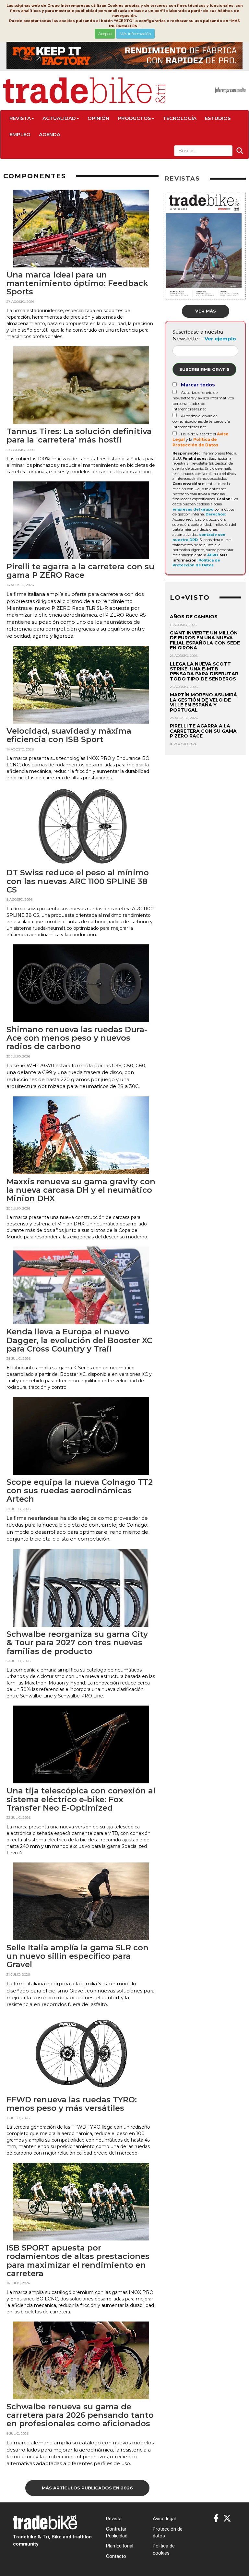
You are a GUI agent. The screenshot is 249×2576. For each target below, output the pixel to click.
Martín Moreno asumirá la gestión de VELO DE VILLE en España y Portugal (203, 702)
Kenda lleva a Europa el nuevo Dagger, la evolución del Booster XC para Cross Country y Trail (79, 1340)
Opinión (98, 118)
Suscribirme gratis (204, 369)
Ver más (206, 311)
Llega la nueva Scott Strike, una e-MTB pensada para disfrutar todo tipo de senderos (204, 671)
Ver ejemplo (220, 339)
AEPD (213, 555)
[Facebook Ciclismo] (216, 2518)
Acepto (105, 34)
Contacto (116, 2556)
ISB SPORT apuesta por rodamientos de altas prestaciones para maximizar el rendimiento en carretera (78, 2261)
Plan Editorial (120, 2546)
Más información (135, 34)
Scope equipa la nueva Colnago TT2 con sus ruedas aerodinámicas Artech (80, 1491)
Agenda (50, 134)
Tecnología (180, 118)
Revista (20, 118)
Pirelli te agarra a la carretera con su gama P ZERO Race (80, 571)
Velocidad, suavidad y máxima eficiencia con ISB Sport (69, 735)
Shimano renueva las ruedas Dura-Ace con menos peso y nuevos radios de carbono (77, 1038)
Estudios (218, 118)
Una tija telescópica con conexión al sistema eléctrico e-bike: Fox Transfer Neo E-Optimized (81, 1799)
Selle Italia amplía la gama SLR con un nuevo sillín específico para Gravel (77, 1956)
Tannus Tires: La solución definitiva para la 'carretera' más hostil (79, 436)
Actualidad (59, 118)
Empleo (20, 134)
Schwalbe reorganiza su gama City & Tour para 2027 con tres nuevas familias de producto (77, 1643)
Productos (134, 118)
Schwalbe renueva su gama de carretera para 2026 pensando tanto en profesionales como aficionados (80, 2415)
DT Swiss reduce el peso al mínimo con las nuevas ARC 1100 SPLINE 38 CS (78, 881)
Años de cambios (194, 617)
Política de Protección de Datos (196, 563)
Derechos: (216, 514)
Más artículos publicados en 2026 (87, 2488)
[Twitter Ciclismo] (227, 2518)
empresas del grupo (193, 509)
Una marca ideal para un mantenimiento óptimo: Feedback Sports (77, 283)
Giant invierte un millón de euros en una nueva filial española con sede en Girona (205, 640)
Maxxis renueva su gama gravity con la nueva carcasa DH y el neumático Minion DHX (81, 1190)
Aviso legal (164, 2519)
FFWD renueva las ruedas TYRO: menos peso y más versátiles (72, 2104)
